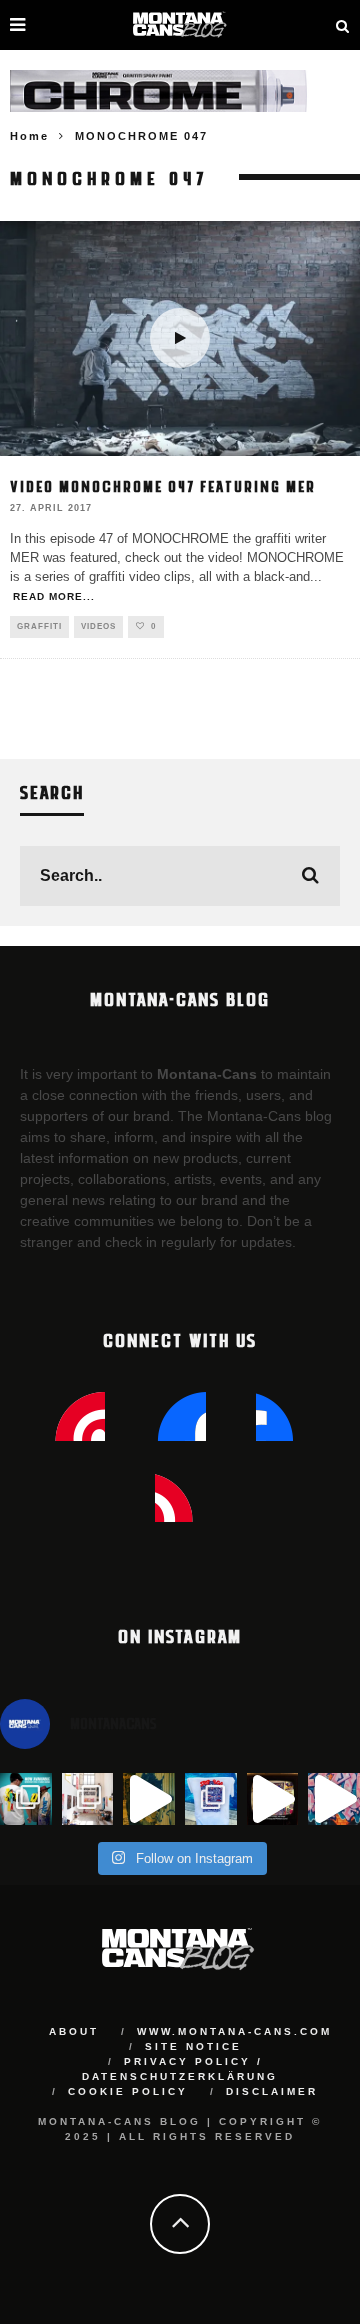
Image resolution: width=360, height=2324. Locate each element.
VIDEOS (98, 626)
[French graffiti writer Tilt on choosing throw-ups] (149, 1799)
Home (29, 136)
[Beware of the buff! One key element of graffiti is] (88, 1799)
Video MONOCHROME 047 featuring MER (163, 486)
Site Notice (193, 2046)
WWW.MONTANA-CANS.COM (234, 2031)
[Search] (343, 25)
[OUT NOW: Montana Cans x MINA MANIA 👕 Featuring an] (26, 1799)
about (74, 2031)
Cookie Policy (128, 2091)
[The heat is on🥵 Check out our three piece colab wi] (211, 1799)
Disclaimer (272, 2091)
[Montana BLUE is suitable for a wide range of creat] (334, 1799)
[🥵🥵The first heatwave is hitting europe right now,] (273, 1799)
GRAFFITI (39, 626)
